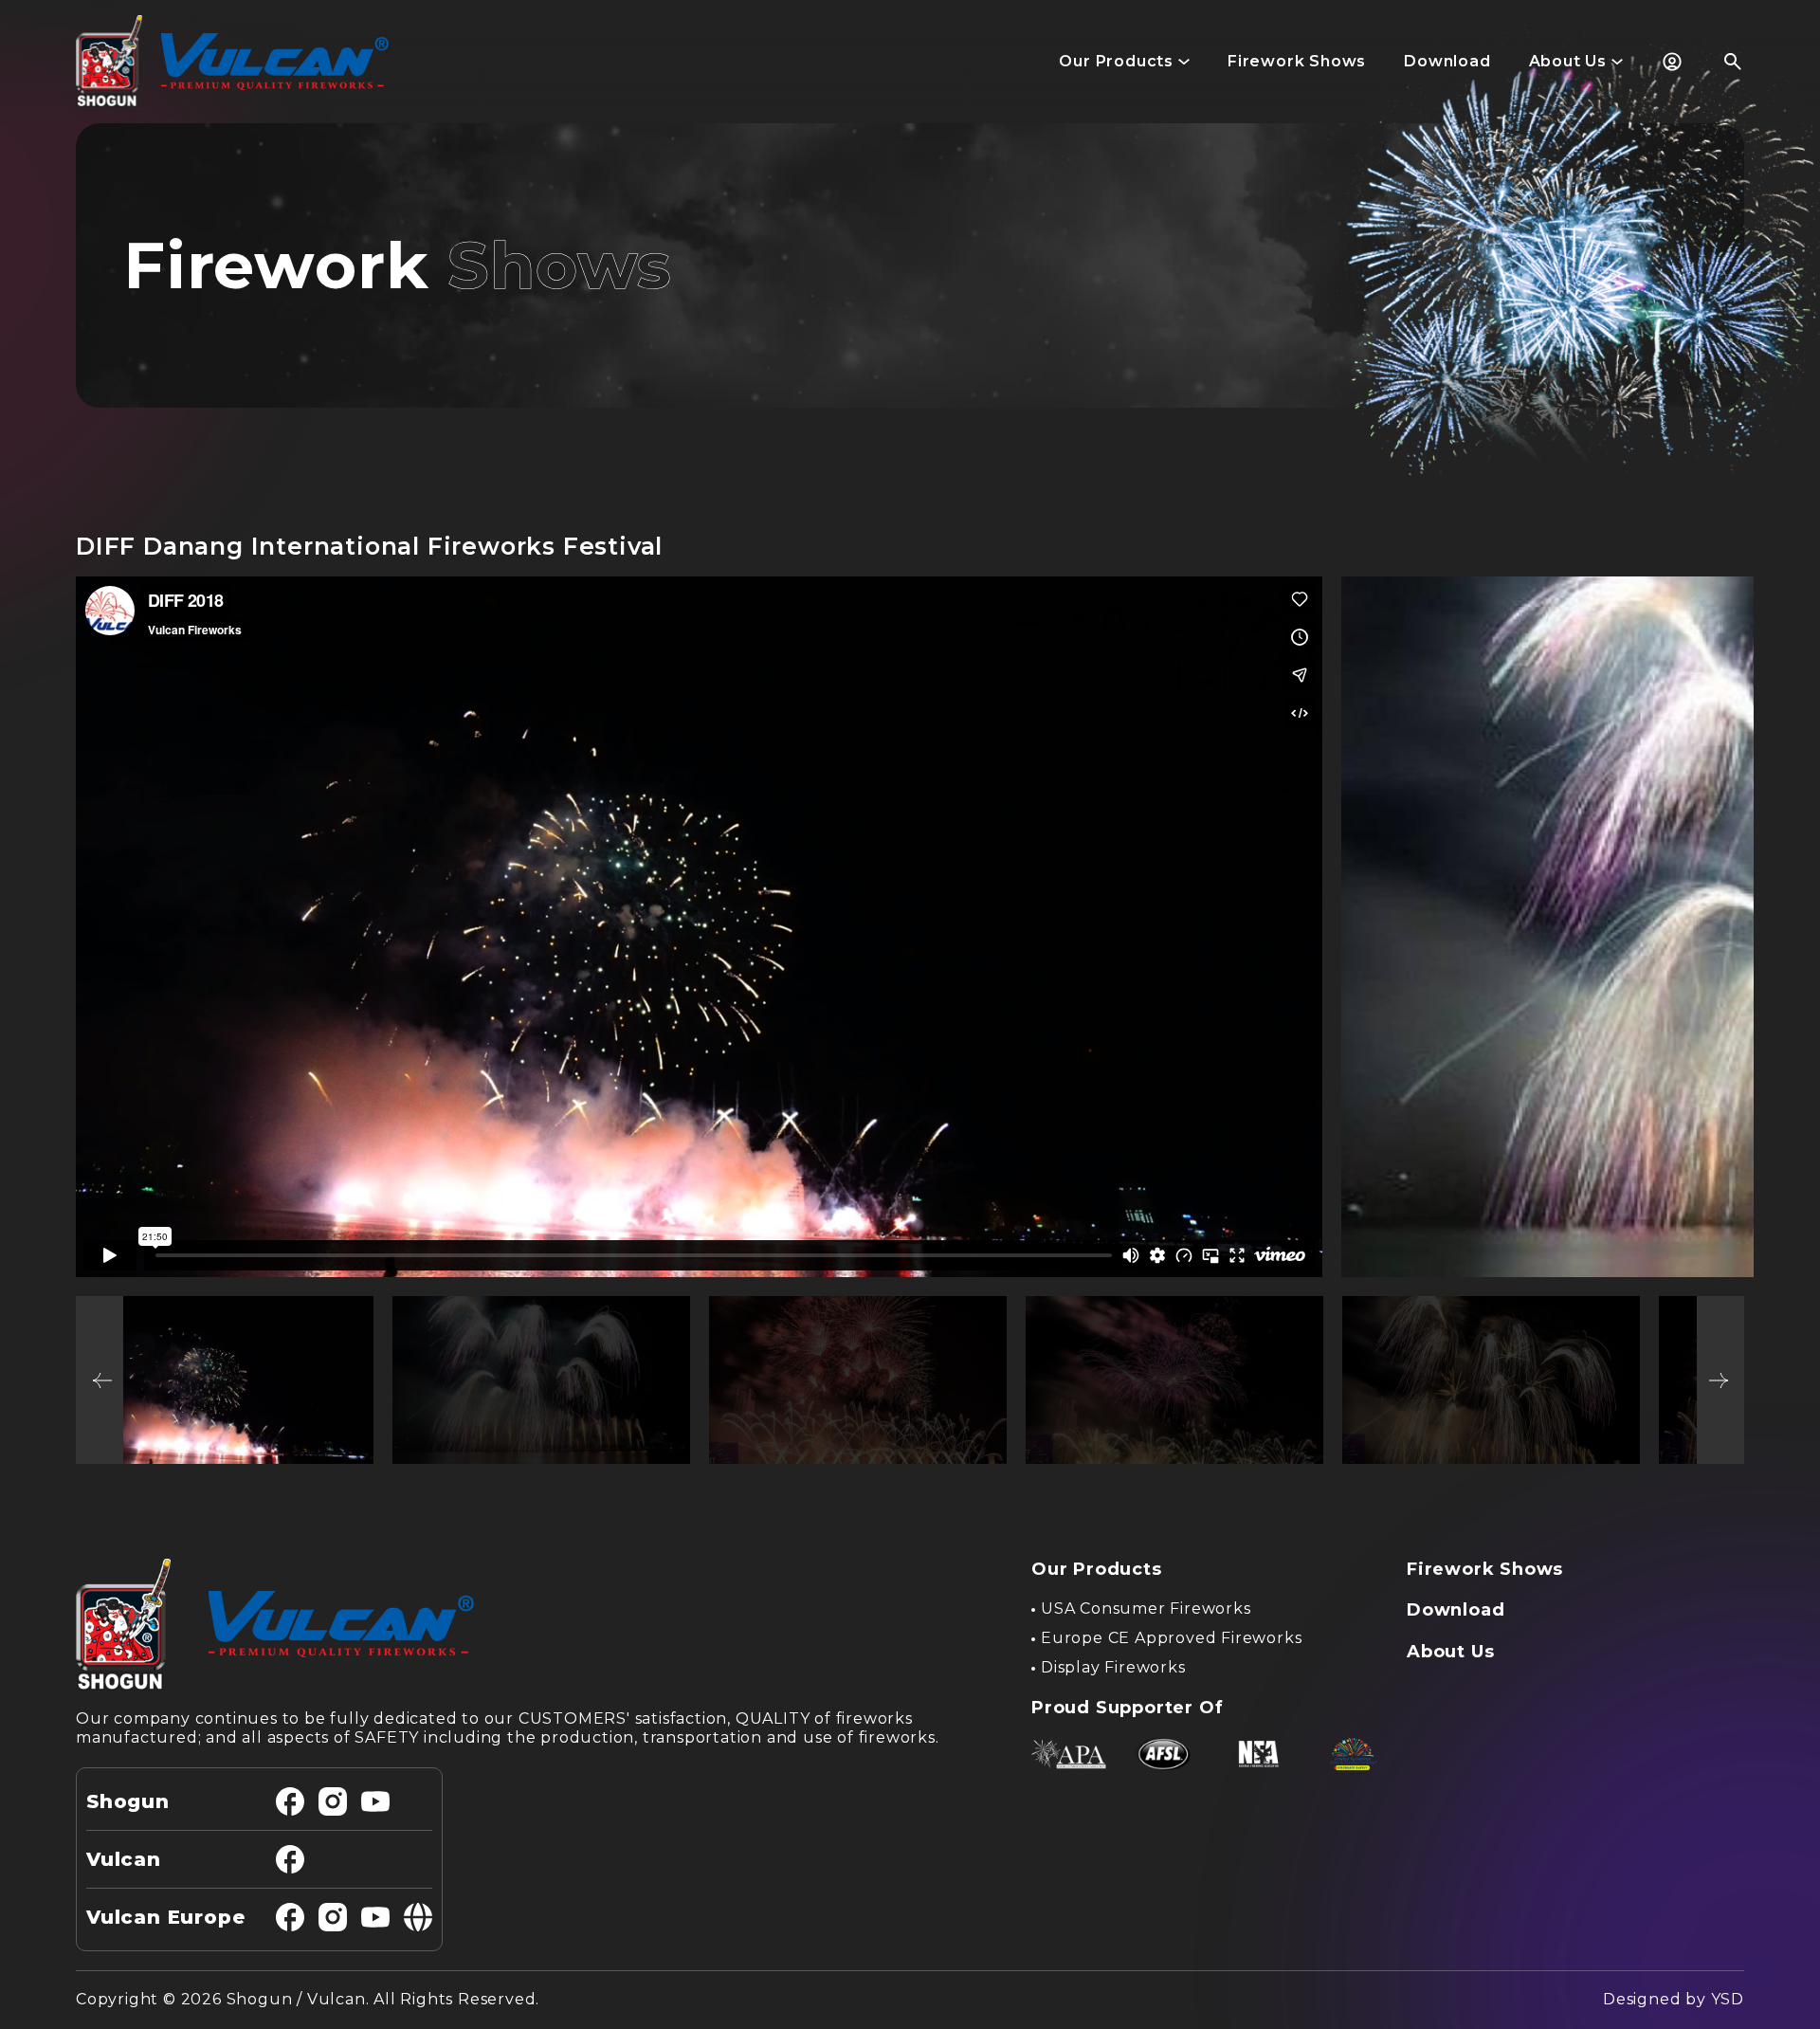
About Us (1450, 1652)
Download (1456, 1610)
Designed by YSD (1674, 1999)
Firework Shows (1485, 1569)
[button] (1124, 62)
